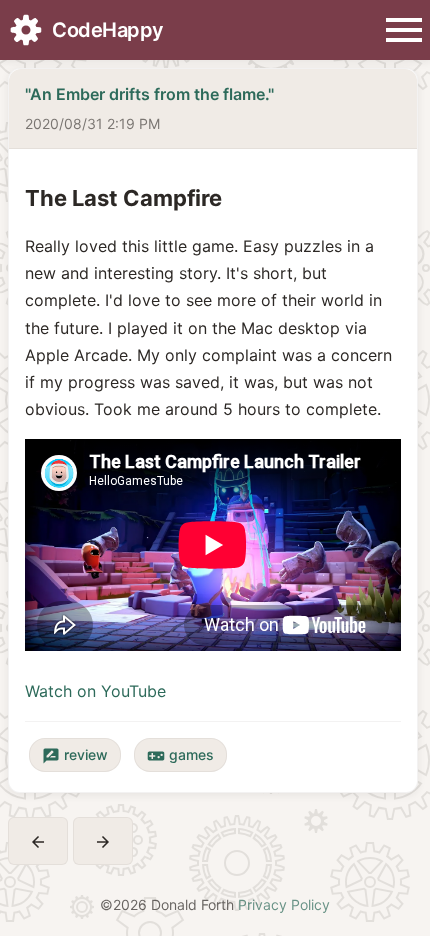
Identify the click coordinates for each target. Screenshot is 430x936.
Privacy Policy (284, 904)
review (75, 755)
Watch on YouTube (95, 691)
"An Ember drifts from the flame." (149, 94)
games (180, 755)
